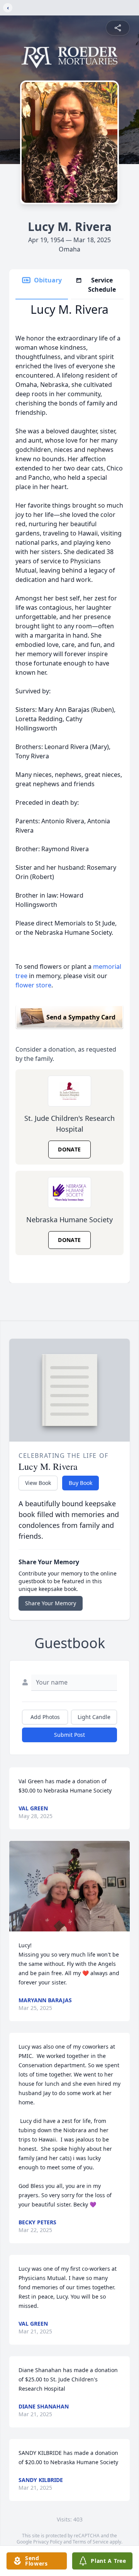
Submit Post (69, 1735)
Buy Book (81, 1483)
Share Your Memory (51, 1603)
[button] (69, 1886)
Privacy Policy (48, 2542)
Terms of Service (91, 2542)
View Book (38, 1483)
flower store (33, 985)
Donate (69, 1149)
